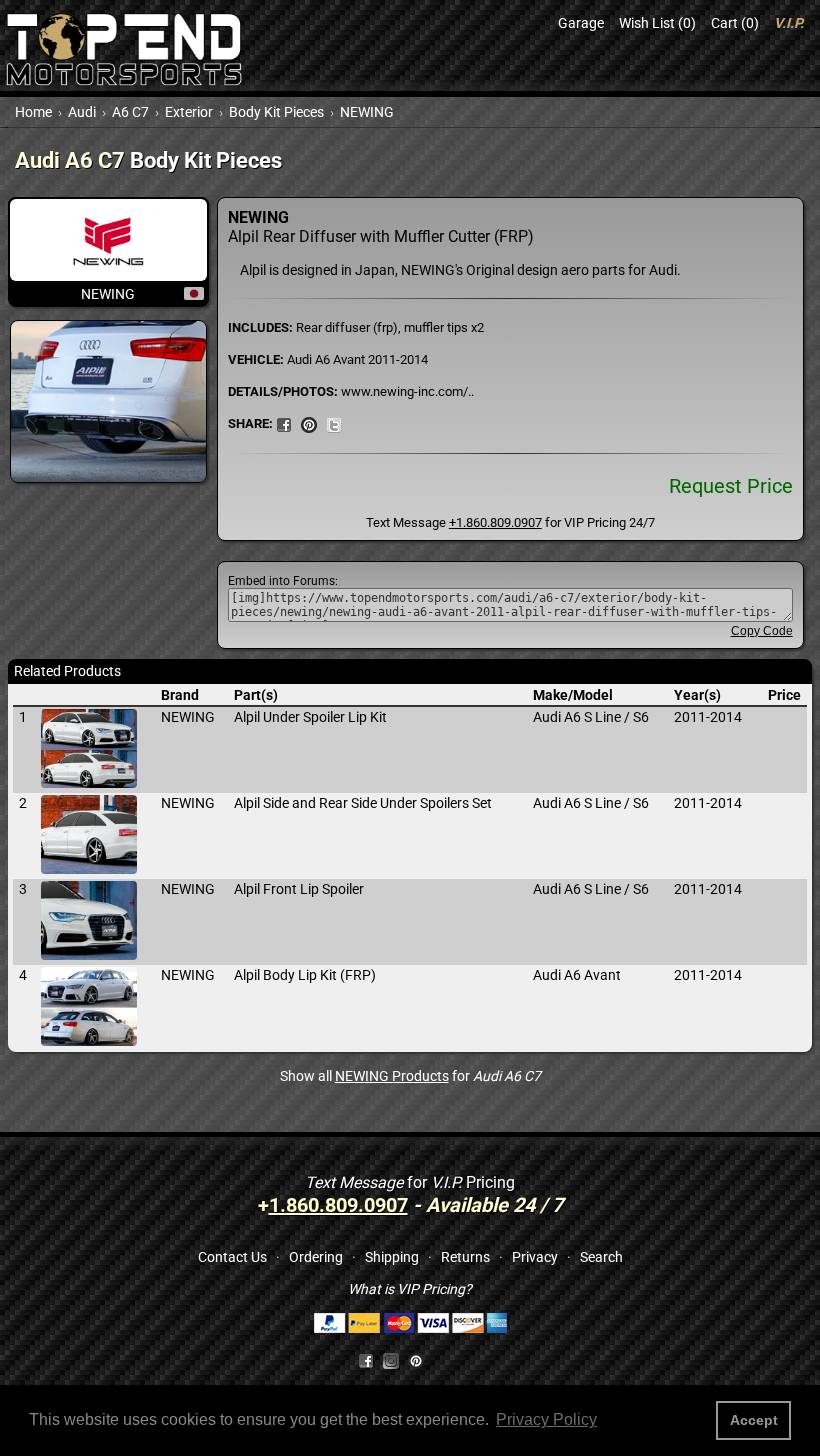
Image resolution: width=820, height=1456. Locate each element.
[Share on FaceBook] (284, 423)
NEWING (367, 112)
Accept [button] (754, 1420)
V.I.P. (789, 23)
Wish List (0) (657, 23)
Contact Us (232, 1257)
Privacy (535, 1257)
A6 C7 (130, 112)
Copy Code (762, 631)
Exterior (189, 112)
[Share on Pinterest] (309, 423)
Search (601, 1257)
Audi (82, 112)
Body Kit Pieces (276, 112)
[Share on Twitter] (334, 423)
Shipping (392, 1257)
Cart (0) (735, 23)
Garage (581, 23)
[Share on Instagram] (395, 1360)
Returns (465, 1257)
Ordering (316, 1257)
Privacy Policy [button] (546, 1419)
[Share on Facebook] (366, 1360)
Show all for (410, 1076)
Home (33, 112)
